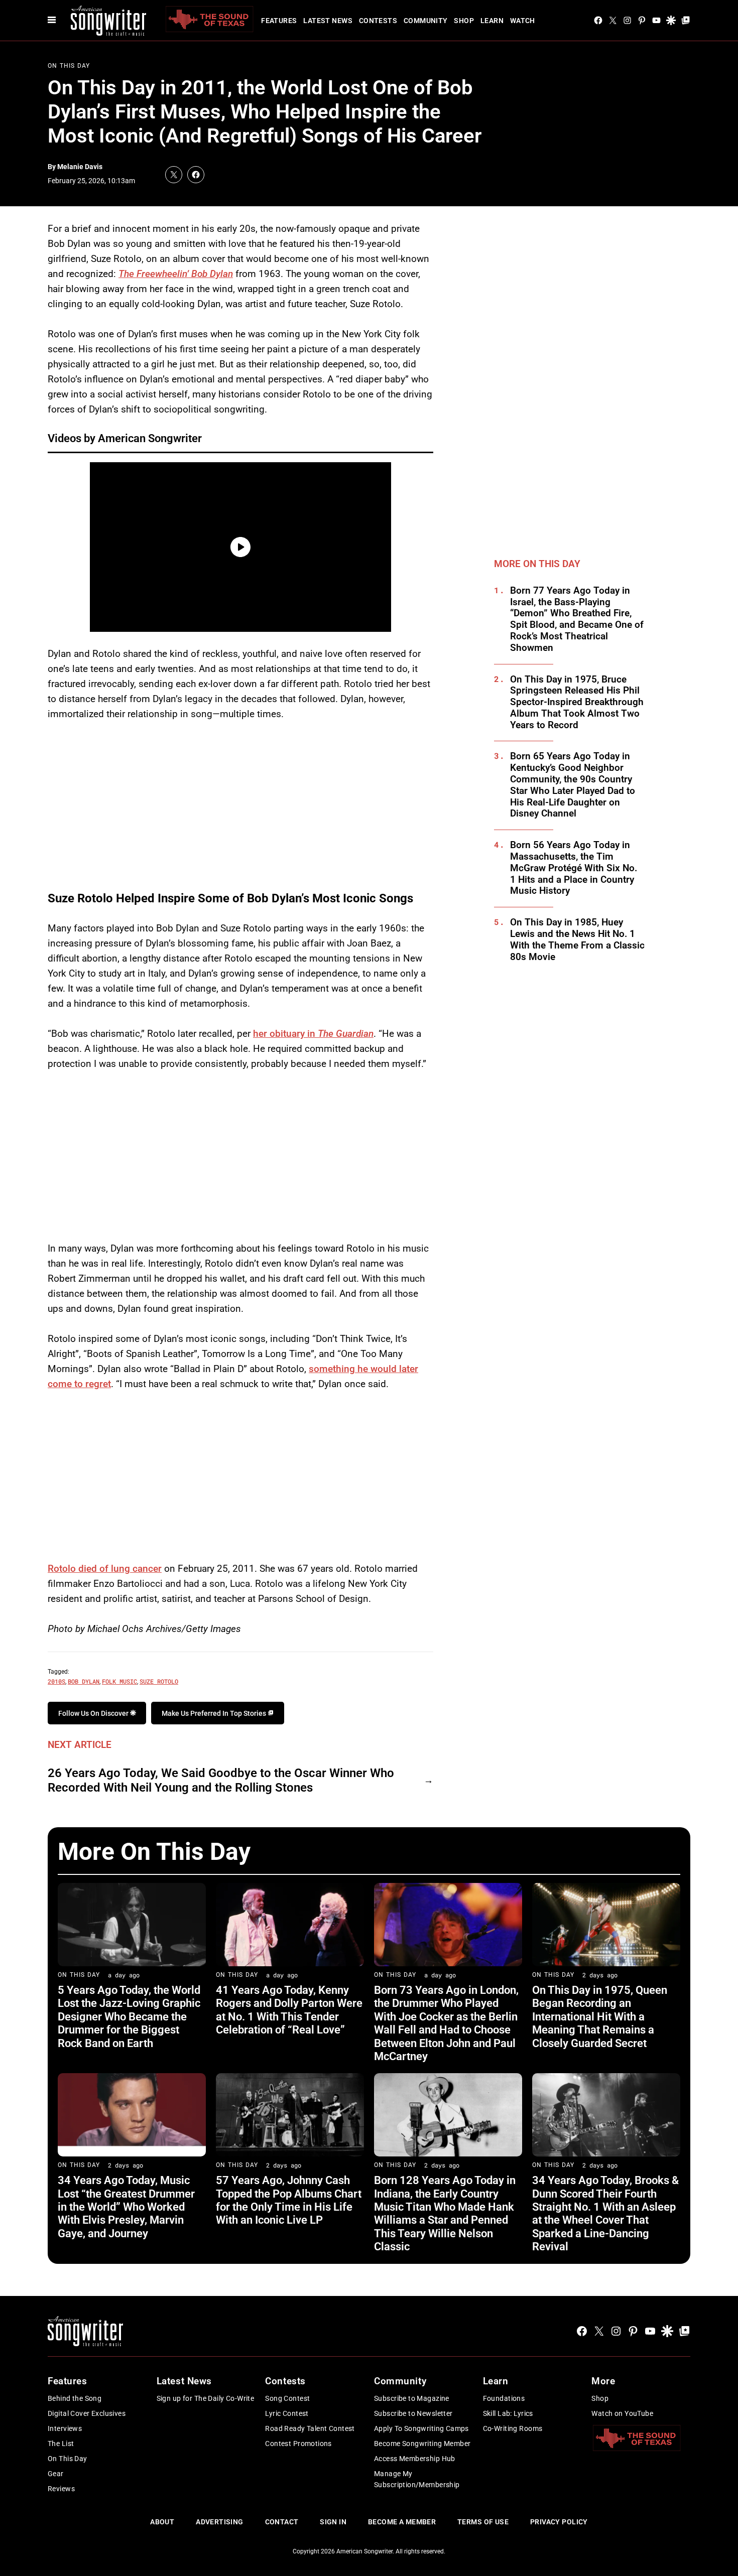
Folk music (119, 1681)
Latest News (328, 21)
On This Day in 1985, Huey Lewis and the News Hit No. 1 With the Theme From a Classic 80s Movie (577, 939)
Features (279, 21)
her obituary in (313, 1034)
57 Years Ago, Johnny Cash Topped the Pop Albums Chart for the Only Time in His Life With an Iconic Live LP (289, 2200)
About (162, 2522)
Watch (523, 21)
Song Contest (287, 2398)
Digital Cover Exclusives (87, 2413)
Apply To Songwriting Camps (421, 2428)
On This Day (69, 66)
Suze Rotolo (159, 1681)
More (603, 2381)
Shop (464, 21)
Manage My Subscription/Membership (417, 2479)
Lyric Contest (287, 2413)
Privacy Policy (559, 2522)
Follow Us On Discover (94, 1713)
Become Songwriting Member (422, 2444)
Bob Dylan (84, 1681)
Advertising (220, 2522)
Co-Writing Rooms (513, 2428)
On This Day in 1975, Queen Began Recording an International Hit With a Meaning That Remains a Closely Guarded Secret (600, 2017)
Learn (492, 21)
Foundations (504, 2398)
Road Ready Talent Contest (310, 2428)
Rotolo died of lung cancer (105, 1569)
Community (426, 21)
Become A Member (402, 2522)
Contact (282, 2522)
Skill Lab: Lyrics (508, 2413)
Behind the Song (75, 2398)
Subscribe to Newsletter (413, 2413)
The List (61, 2444)
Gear (56, 2474)
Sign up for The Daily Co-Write (206, 2398)
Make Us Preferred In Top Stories (215, 1713)
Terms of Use (483, 2522)
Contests (378, 21)
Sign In (333, 2522)
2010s (56, 1681)
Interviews (65, 2428)
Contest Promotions (298, 2444)
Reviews (61, 2489)
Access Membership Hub (415, 2459)
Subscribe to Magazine (412, 2398)
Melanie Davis (80, 167)
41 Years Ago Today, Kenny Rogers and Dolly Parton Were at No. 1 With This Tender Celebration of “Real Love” (289, 2010)
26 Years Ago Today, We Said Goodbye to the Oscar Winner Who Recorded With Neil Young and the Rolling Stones (221, 1780)
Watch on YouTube (622, 2413)
